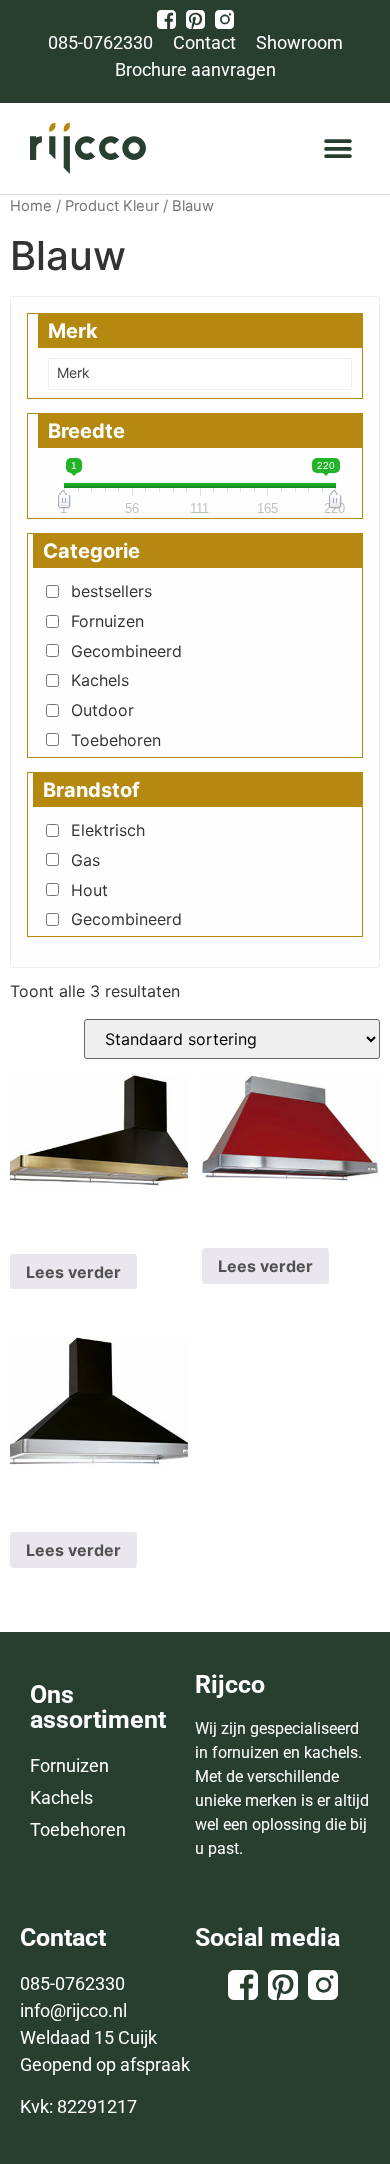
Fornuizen (107, 621)
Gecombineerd (126, 651)
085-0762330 (72, 1983)
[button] (337, 148)
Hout (89, 890)
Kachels (100, 680)
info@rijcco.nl (73, 2010)
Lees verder (73, 1272)
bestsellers (111, 591)
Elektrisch (108, 830)
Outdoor (102, 710)
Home (31, 206)
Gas (85, 860)
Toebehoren (116, 740)
